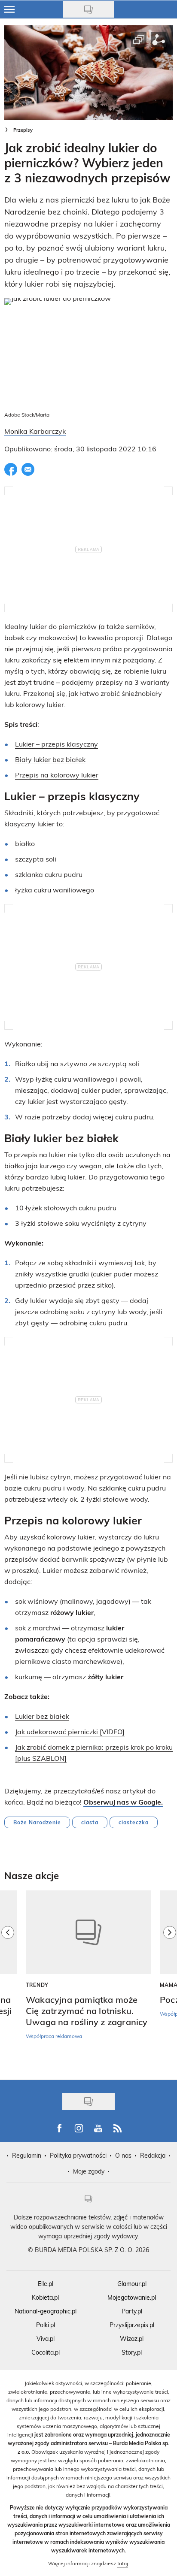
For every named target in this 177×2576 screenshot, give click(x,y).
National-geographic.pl (46, 2311)
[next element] (170, 1981)
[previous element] (8, 1981)
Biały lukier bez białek (50, 759)
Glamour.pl (132, 2284)
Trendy (37, 1985)
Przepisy (23, 130)
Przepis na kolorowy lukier (57, 775)
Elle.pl (46, 2284)
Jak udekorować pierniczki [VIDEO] (70, 1731)
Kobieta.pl (45, 2297)
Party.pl (132, 2311)
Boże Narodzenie (37, 1822)
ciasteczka (134, 1822)
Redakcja (153, 2155)
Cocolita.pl (46, 2352)
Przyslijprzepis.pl (132, 2325)
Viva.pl (46, 2339)
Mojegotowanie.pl (132, 2297)
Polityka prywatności (78, 2155)
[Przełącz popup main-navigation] (9, 9)
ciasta (90, 1822)
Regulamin (27, 2155)
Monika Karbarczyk (35, 431)
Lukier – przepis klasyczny (56, 744)
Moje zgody (89, 2171)
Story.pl (132, 2352)
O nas (123, 2155)
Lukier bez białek (42, 1716)
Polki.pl (46, 2325)
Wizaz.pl (132, 2339)
